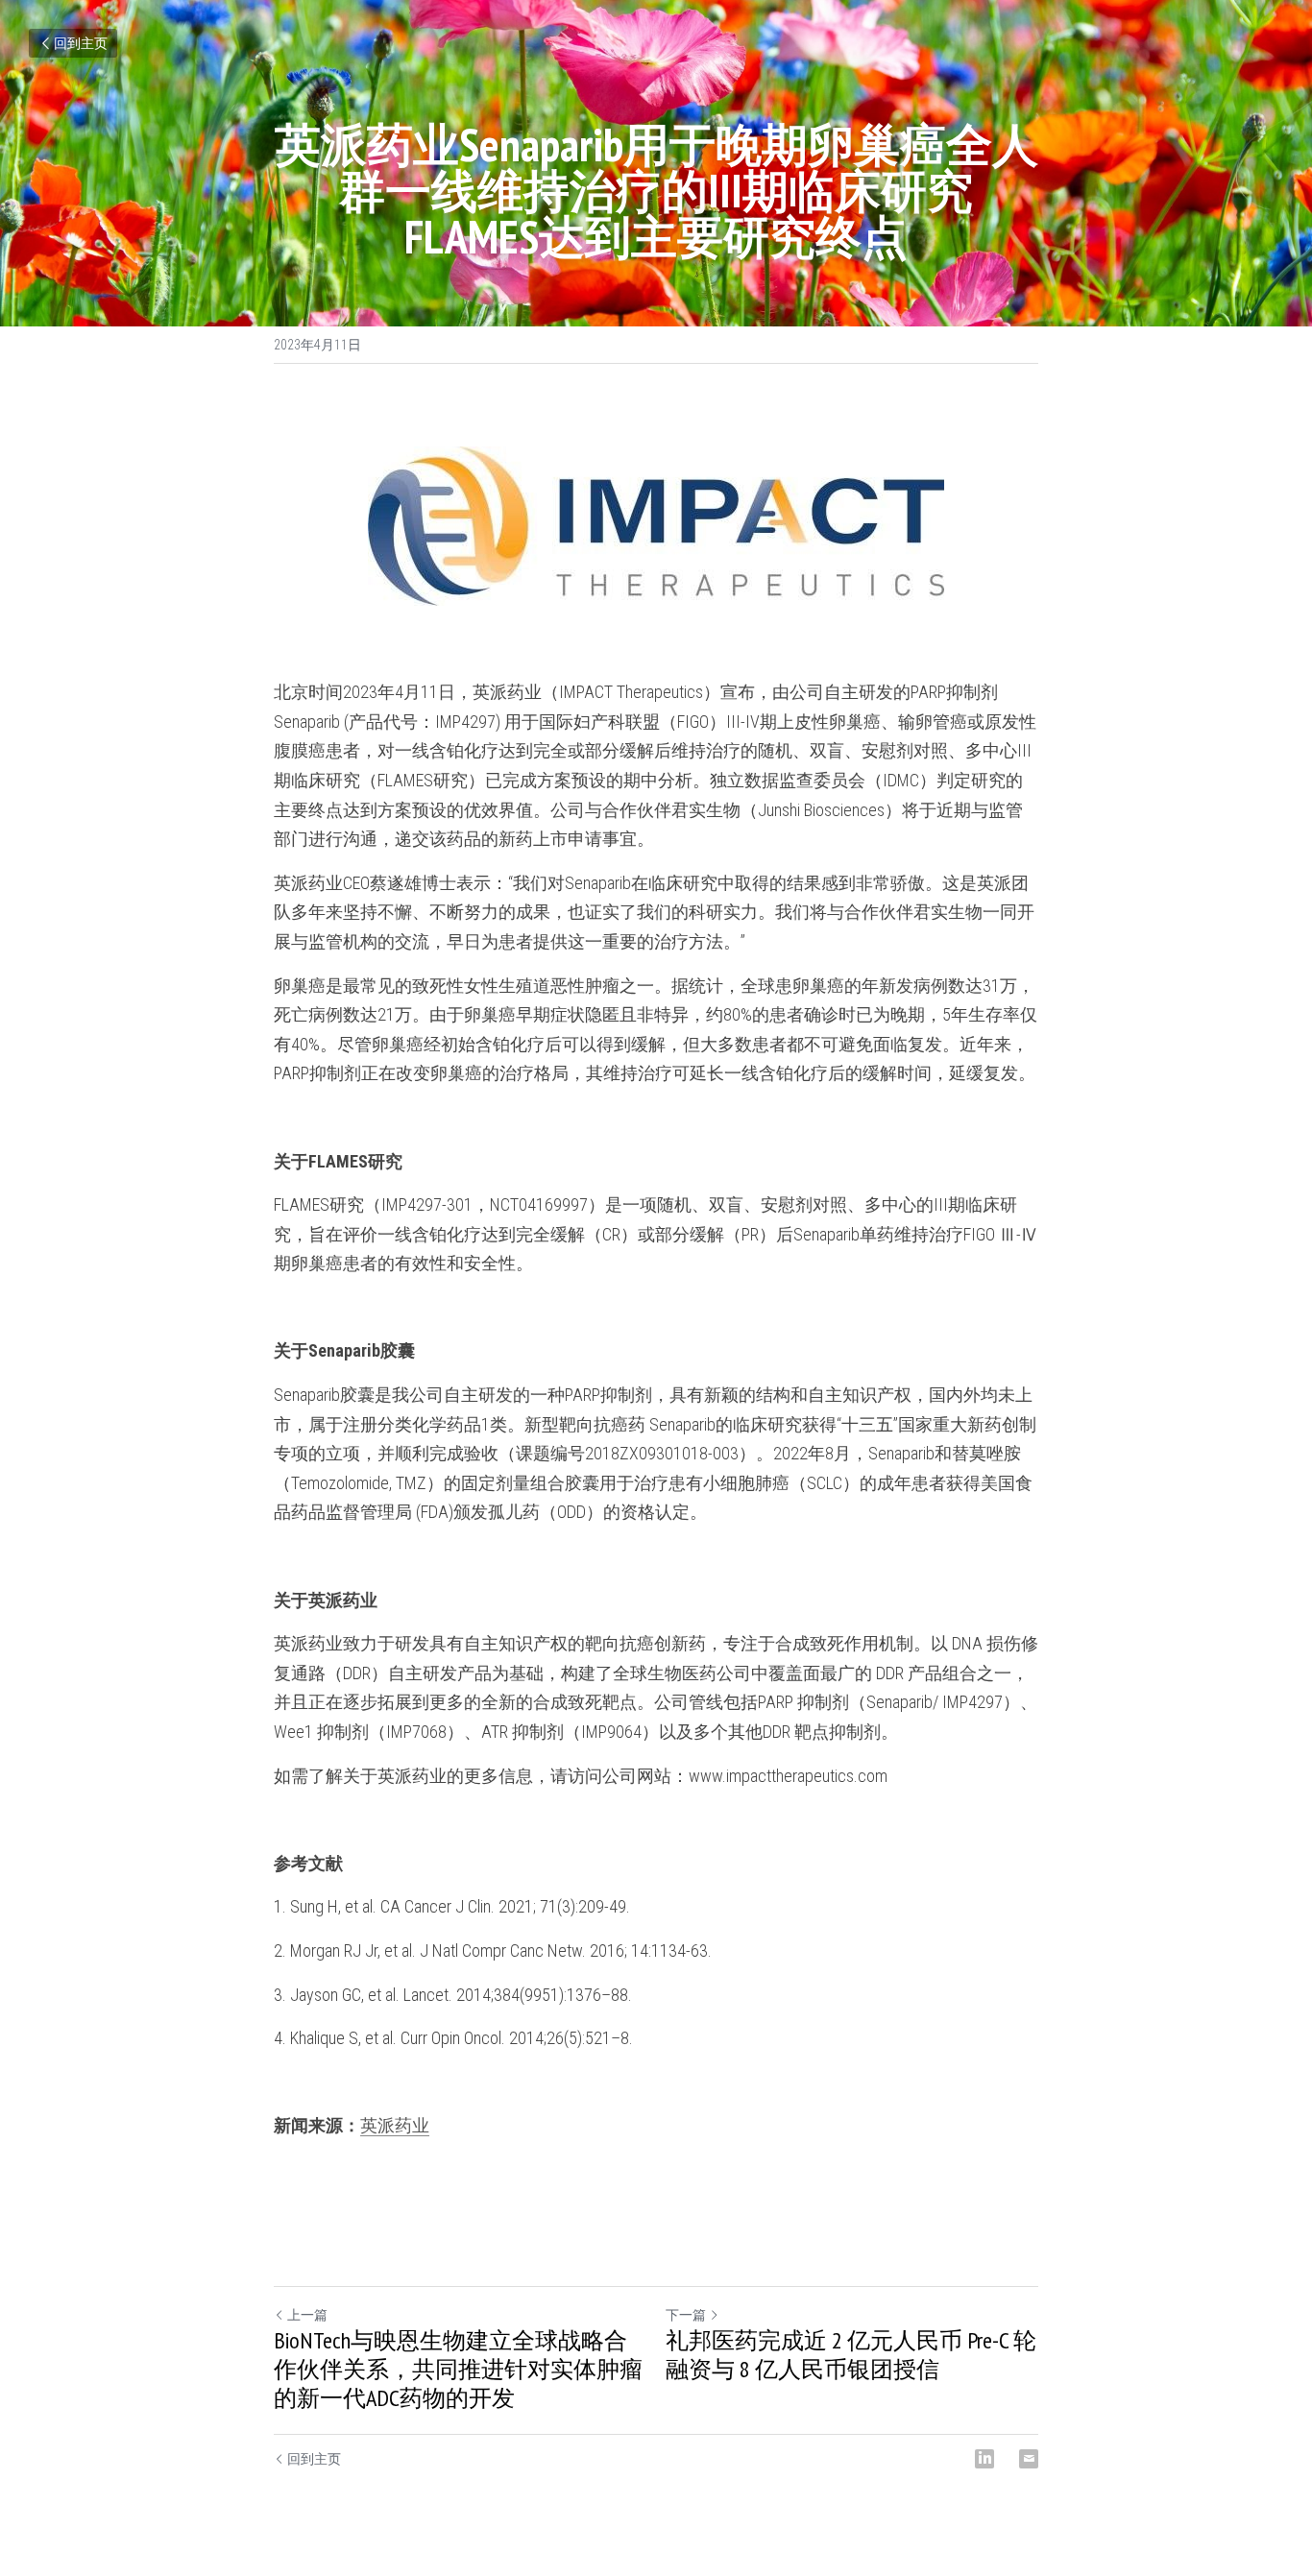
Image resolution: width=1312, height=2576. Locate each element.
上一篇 (307, 2315)
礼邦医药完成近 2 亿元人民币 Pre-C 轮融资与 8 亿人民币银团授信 (851, 2355)
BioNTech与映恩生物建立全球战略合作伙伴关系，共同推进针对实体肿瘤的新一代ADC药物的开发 (458, 2370)
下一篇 (686, 2315)
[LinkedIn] (984, 2459)
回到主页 (81, 43)
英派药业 (395, 2125)
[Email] (1029, 2459)
